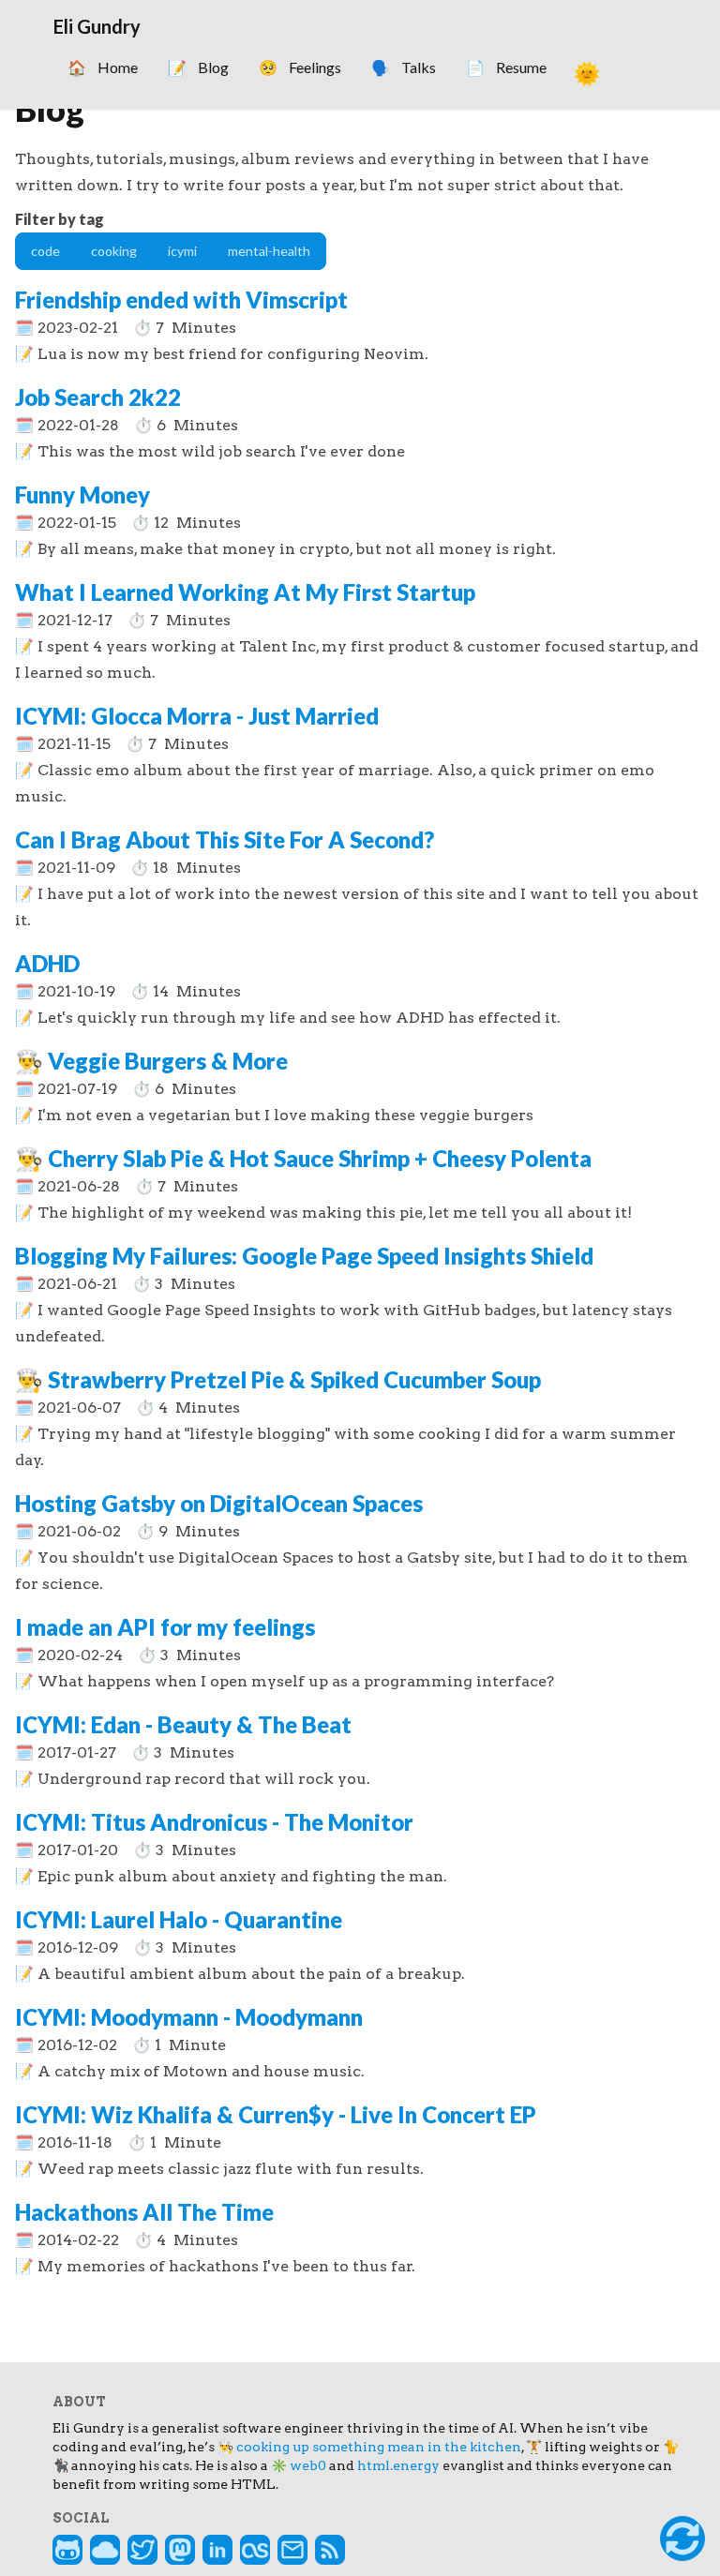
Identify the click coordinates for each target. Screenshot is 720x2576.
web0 (308, 2465)
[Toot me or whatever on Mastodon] (180, 2550)
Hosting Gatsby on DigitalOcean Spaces (219, 1503)
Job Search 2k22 (98, 397)
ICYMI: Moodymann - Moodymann (189, 2017)
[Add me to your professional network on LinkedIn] (217, 2550)
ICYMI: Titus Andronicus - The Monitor (214, 1822)
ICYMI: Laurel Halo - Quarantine (179, 1919)
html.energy (398, 2465)
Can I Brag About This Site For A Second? (225, 839)
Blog (198, 67)
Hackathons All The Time (144, 2212)
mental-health (269, 251)
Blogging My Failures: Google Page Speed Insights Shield (304, 1256)
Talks (404, 67)
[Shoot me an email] (292, 2550)
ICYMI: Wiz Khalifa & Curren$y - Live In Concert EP (276, 2114)
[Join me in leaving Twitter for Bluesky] (105, 2550)
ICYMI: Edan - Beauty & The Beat (183, 1724)
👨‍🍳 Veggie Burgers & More (151, 1061)
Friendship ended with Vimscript (181, 300)
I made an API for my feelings (165, 1627)
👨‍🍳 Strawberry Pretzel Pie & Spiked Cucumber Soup (278, 1379)
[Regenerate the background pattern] (682, 2539)
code (45, 251)
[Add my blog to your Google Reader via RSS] (330, 2550)
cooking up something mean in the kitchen (379, 2447)
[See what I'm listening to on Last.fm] (255, 2550)
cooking (114, 251)
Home (103, 67)
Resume (506, 67)
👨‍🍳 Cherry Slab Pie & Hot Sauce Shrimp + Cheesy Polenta (303, 1158)
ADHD (47, 963)
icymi (182, 251)
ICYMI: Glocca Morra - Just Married (197, 716)
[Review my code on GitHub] (67, 2550)
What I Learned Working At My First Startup (245, 592)
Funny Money (82, 494)
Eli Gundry (97, 26)
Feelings (300, 67)
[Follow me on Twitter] (142, 2550)
